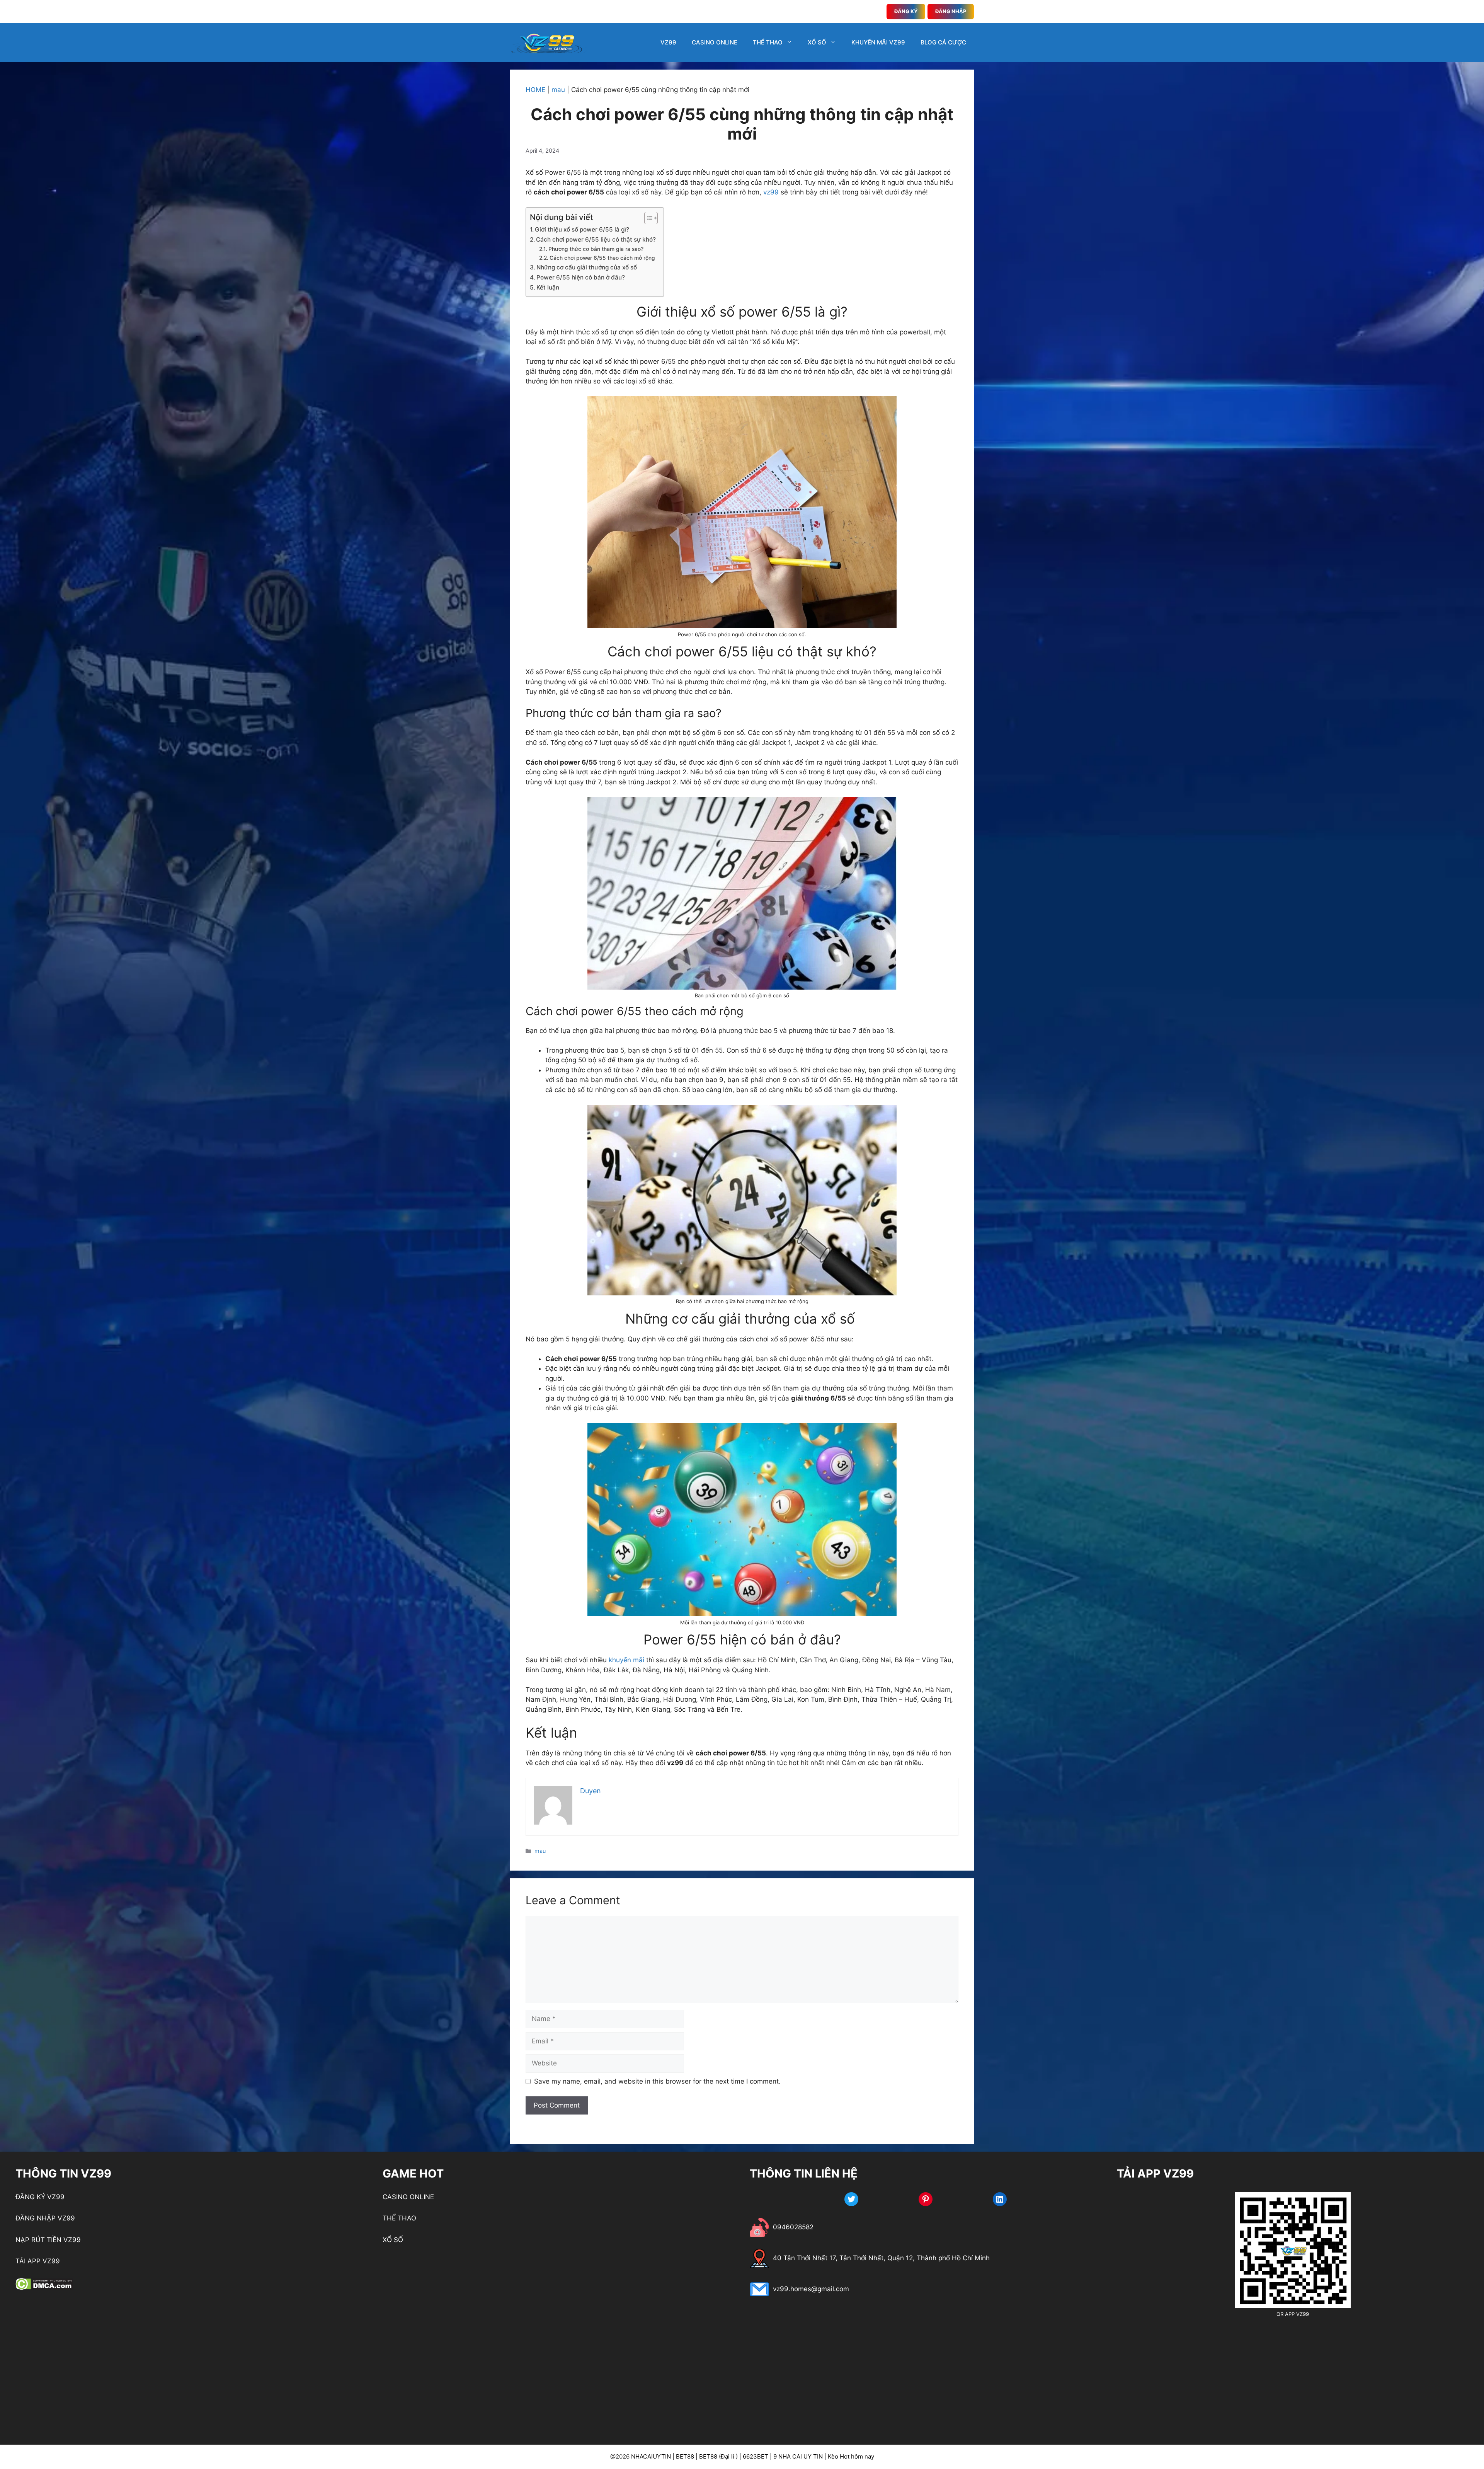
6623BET (756, 2456)
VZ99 (668, 42)
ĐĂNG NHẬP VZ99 (45, 2218)
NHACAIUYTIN (651, 2456)
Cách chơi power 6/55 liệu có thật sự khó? (596, 239)
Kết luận (548, 287)
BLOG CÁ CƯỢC (943, 42)
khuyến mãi (626, 1660)
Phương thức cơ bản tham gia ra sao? (596, 249)
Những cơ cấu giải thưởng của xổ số (587, 267)
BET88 (685, 2456)
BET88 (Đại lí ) (718, 2456)
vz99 (771, 192)
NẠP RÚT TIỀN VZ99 (48, 2240)
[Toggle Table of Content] (647, 218)
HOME (535, 90)
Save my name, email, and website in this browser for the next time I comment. (657, 2081)
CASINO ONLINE (715, 42)
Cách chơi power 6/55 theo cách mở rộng (602, 258)
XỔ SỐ (817, 42)
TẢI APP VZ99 (38, 2261)
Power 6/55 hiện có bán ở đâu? (581, 277)
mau (558, 90)
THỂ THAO (768, 42)
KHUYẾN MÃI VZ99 (878, 42)
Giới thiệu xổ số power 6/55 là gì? (582, 229)
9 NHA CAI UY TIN (798, 2456)
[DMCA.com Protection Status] (44, 2288)
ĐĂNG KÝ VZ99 (40, 2197)
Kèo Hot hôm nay (851, 2456)
